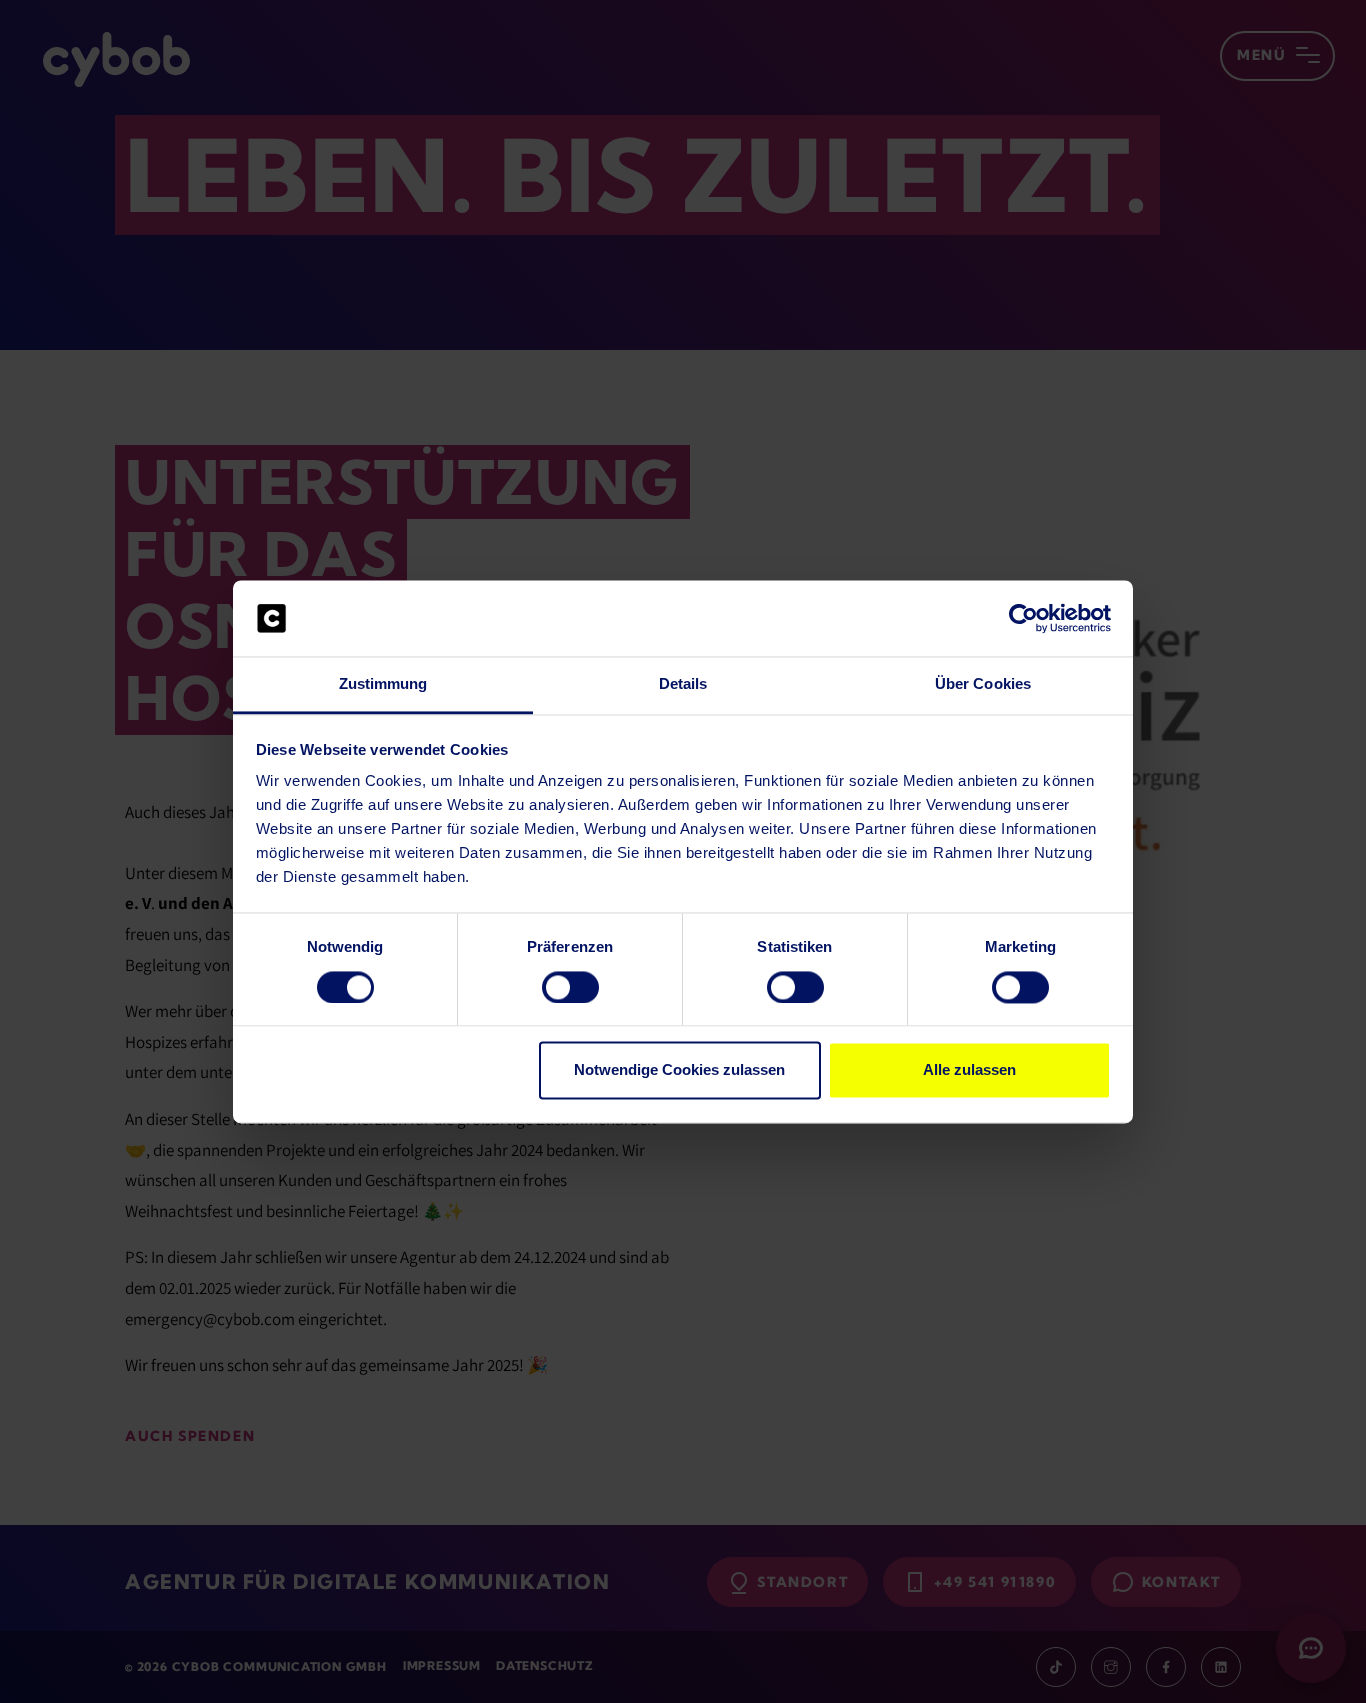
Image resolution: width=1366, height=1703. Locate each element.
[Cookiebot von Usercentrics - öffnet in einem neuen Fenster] (1023, 618)
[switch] (570, 987)
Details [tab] (683, 684)
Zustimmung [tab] (383, 684)
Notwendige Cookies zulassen (679, 1070)
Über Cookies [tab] (983, 684)
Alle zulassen (969, 1070)
